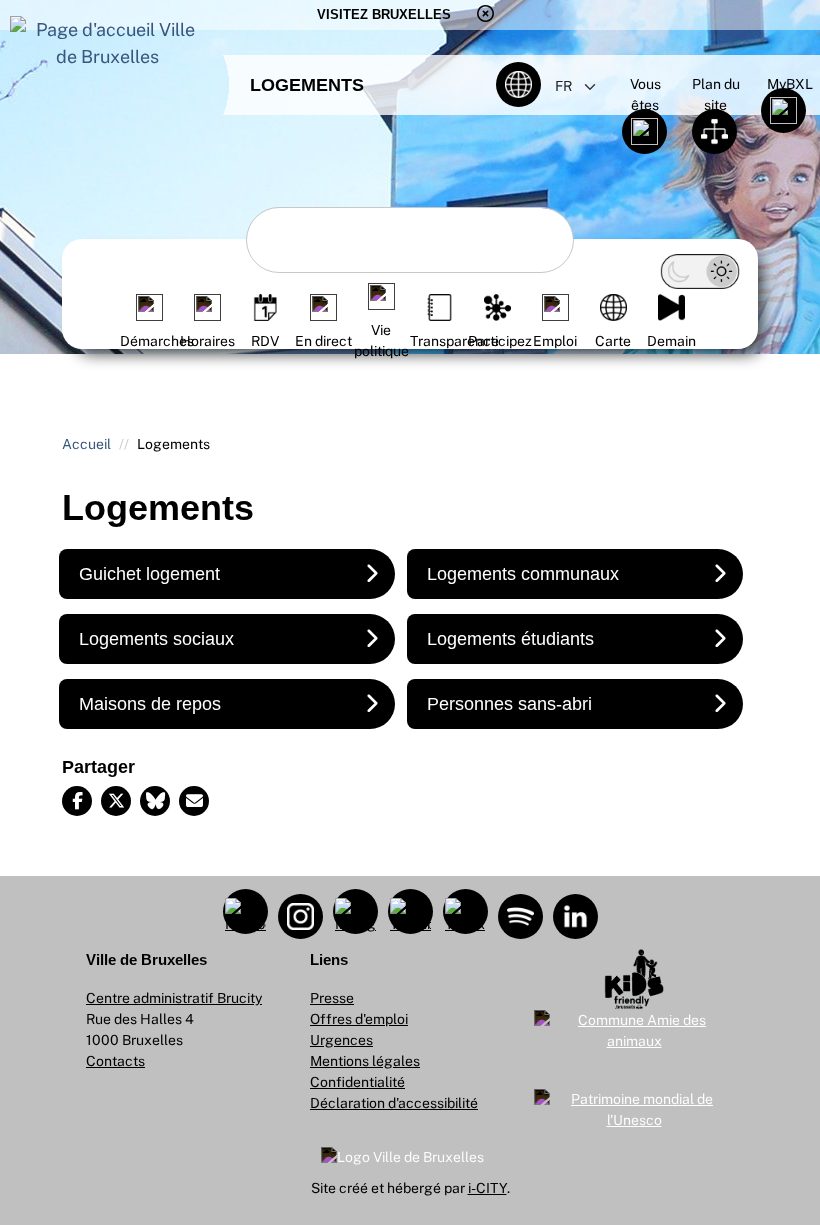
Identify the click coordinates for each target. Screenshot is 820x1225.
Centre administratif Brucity (174, 998)
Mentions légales (365, 1061)
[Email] (194, 801)
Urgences (341, 1040)
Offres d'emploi (359, 1019)
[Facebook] (77, 801)
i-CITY (487, 1188)
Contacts (115, 1061)
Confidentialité (357, 1082)
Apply (276, 237)
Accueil (86, 444)
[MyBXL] (784, 106)
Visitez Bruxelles (384, 14)
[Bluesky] (155, 801)
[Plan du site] (715, 127)
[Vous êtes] (645, 127)
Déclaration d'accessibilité (394, 1103)
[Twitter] (116, 801)
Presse (332, 998)
